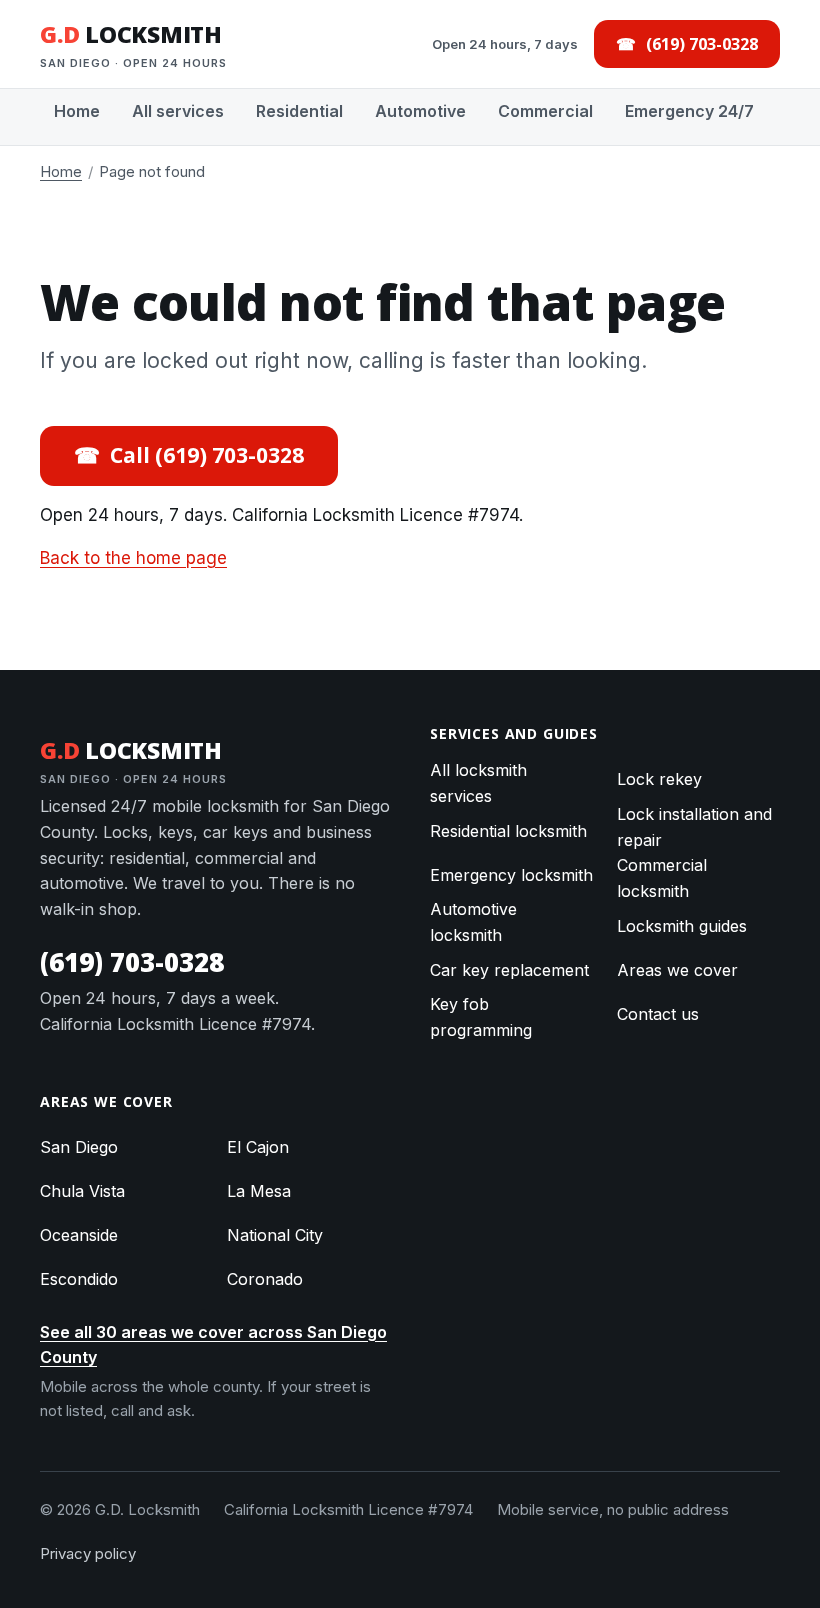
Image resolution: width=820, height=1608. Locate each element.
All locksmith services (478, 783)
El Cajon (258, 1147)
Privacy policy (88, 1553)
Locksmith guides (682, 926)
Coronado (265, 1279)
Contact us (658, 1014)
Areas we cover (677, 970)
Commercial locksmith (662, 878)
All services (178, 111)
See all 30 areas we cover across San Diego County (213, 1345)
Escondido (79, 1279)
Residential (299, 111)
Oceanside (79, 1235)
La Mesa (259, 1191)
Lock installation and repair (694, 827)
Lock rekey (659, 779)
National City (275, 1235)
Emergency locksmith (511, 875)
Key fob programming (481, 1017)
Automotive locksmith (473, 922)
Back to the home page (133, 558)
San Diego (79, 1147)
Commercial (545, 111)
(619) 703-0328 (132, 962)
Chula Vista (82, 1191)
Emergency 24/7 (689, 111)
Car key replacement (509, 970)
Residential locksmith (508, 831)
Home (77, 111)
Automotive (420, 111)
